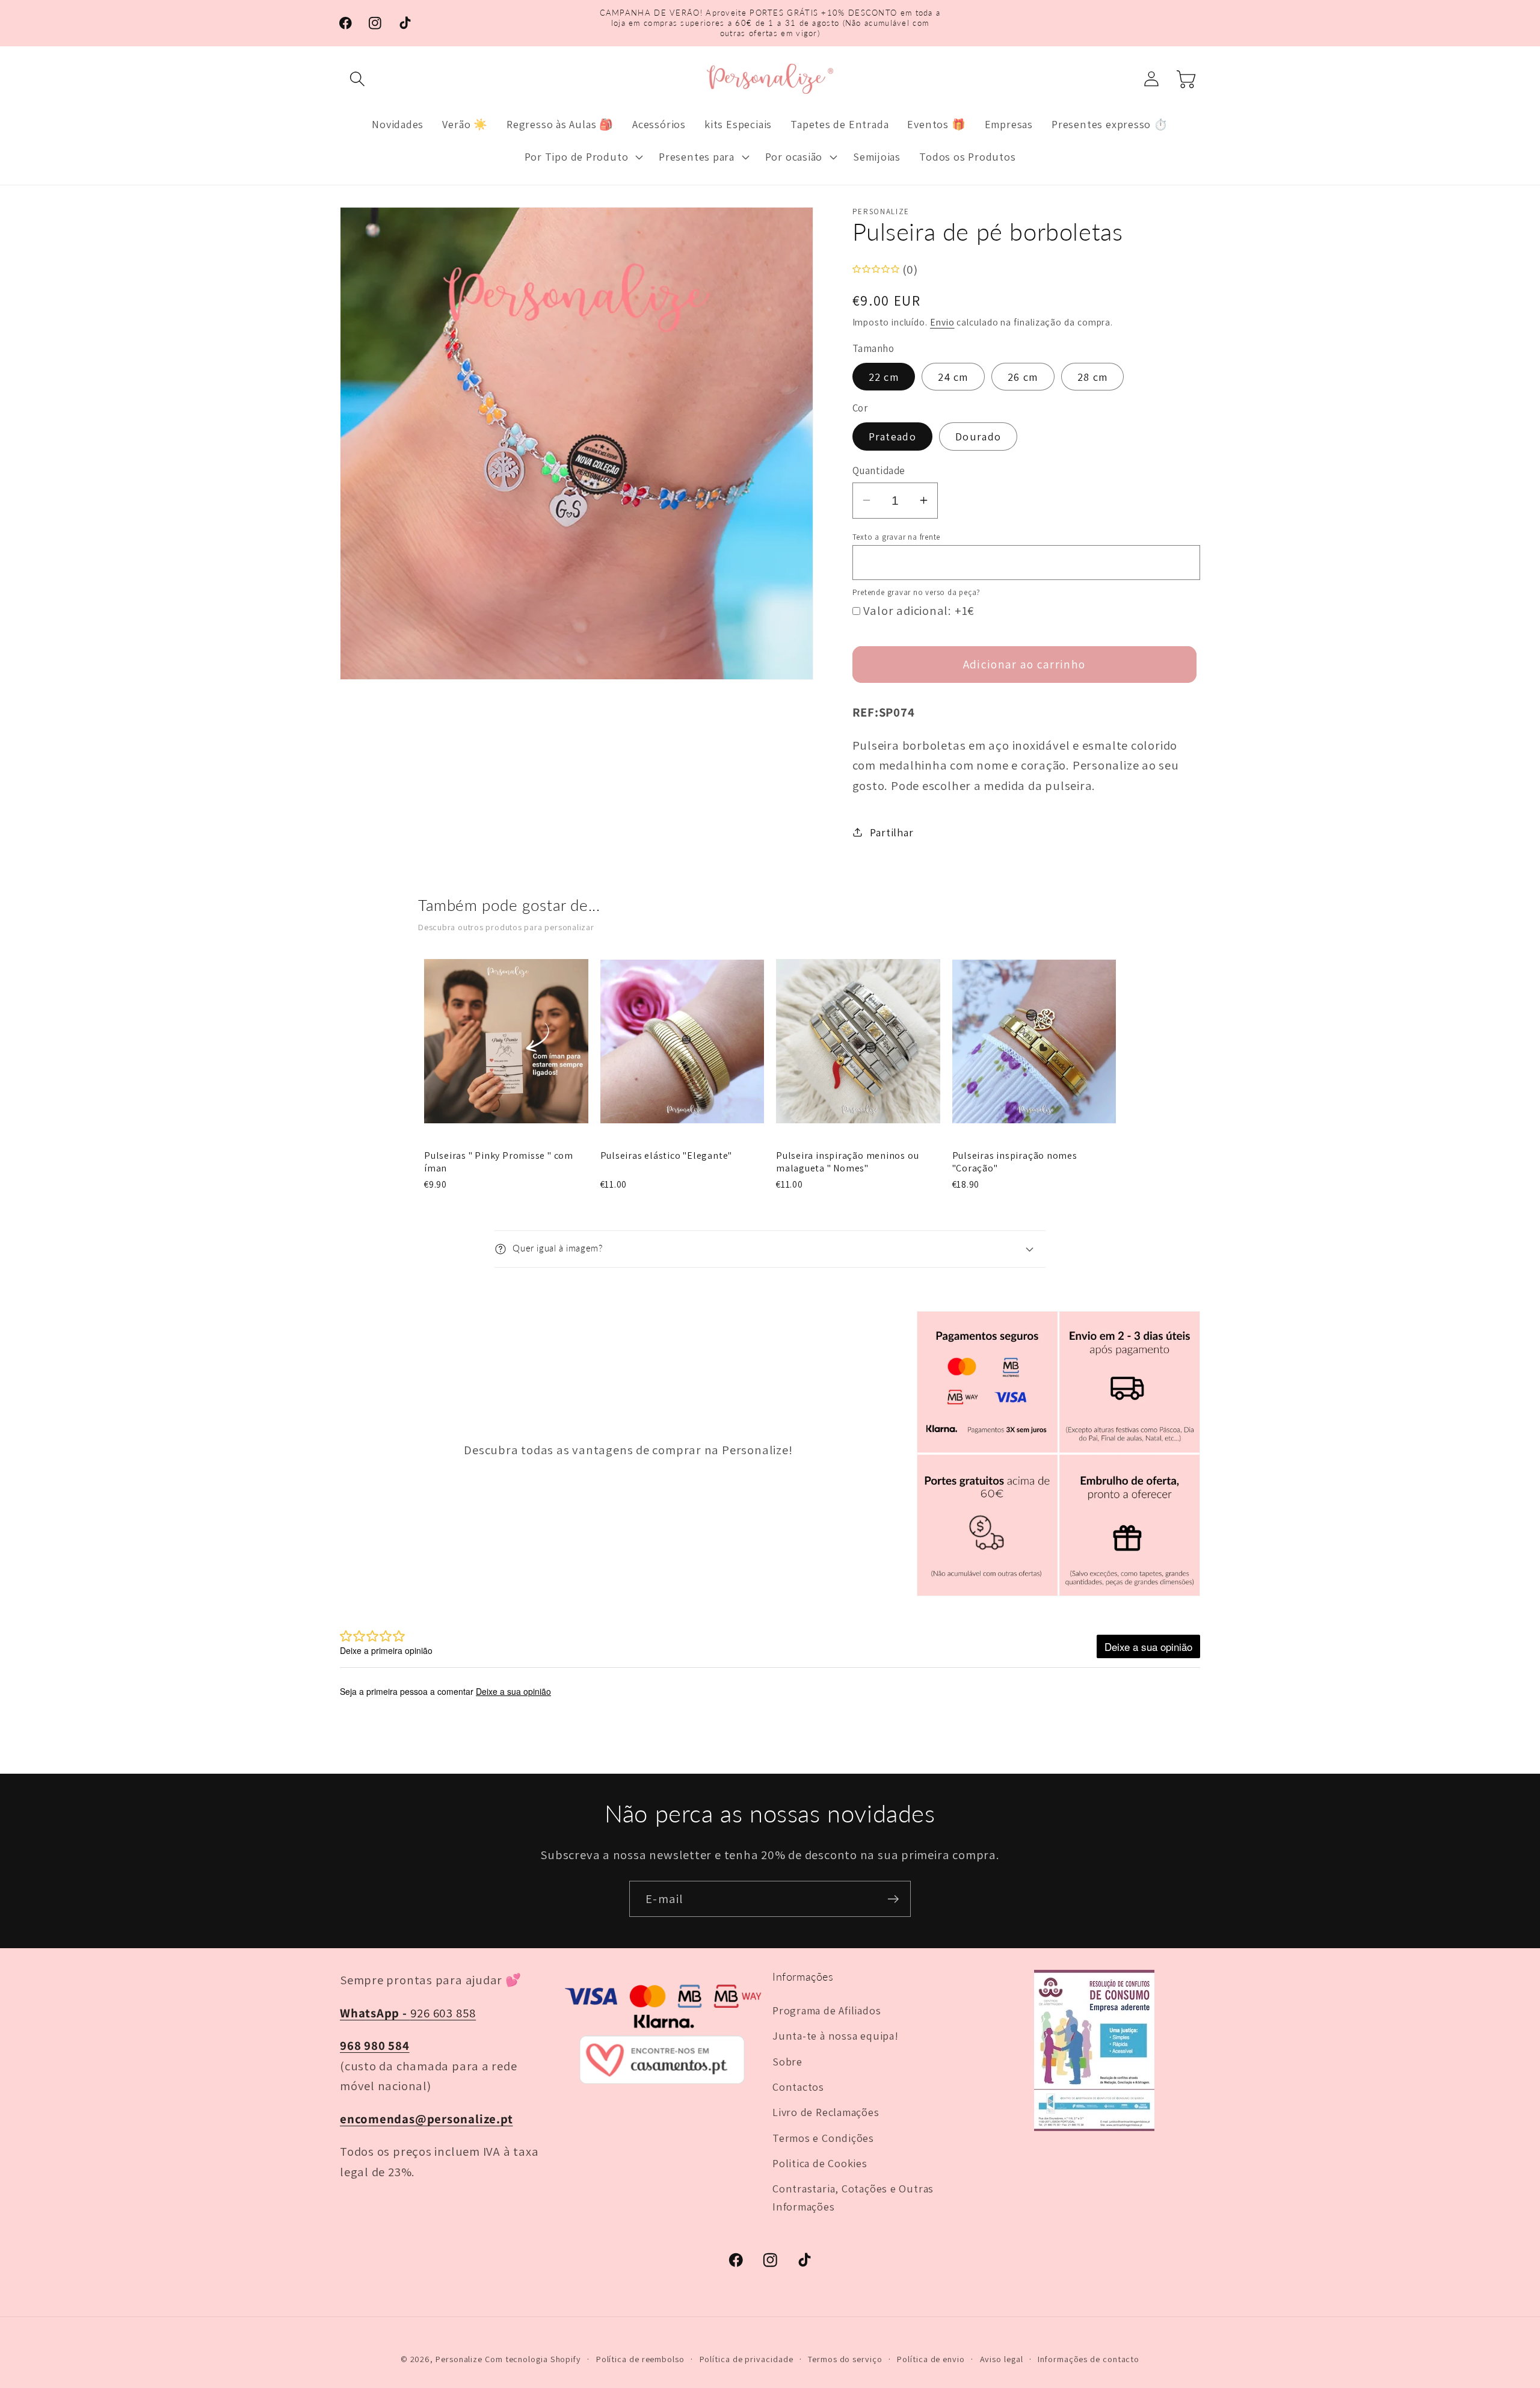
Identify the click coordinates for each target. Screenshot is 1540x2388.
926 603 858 (408, 2013)
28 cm (1093, 376)
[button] (357, 79)
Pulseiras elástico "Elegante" (667, 1156)
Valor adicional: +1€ (919, 610)
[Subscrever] (893, 1899)
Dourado (978, 436)
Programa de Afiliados (827, 2010)
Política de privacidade (747, 2359)
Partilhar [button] (892, 832)
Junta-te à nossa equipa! (836, 2035)
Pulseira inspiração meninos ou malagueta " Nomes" (847, 1162)
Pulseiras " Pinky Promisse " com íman (499, 1162)
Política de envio (931, 2359)
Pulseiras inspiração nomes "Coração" (1015, 1162)
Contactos (798, 2087)
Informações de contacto (1089, 2359)
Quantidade (879, 470)
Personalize (459, 2359)
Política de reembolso (640, 2359)
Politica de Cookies (820, 2163)
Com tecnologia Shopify (533, 2359)
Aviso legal (1002, 2359)
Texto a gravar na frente (897, 536)
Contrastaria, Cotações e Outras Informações (853, 2197)
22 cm (884, 376)
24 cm (953, 376)
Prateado (892, 436)
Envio (942, 322)
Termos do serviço (845, 2359)
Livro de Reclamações (826, 2112)
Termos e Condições (823, 2138)
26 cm (1023, 376)
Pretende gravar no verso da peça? (917, 592)
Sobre (787, 2061)
